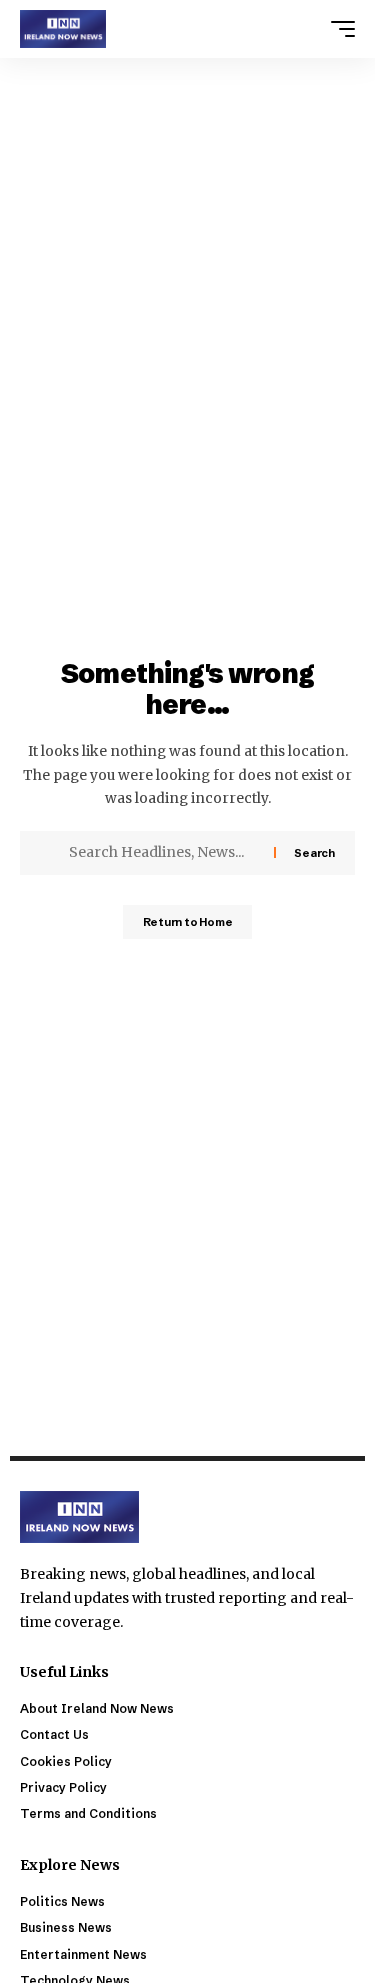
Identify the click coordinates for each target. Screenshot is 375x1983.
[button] (338, 29)
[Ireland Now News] (63, 29)
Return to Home (188, 922)
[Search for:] (164, 853)
